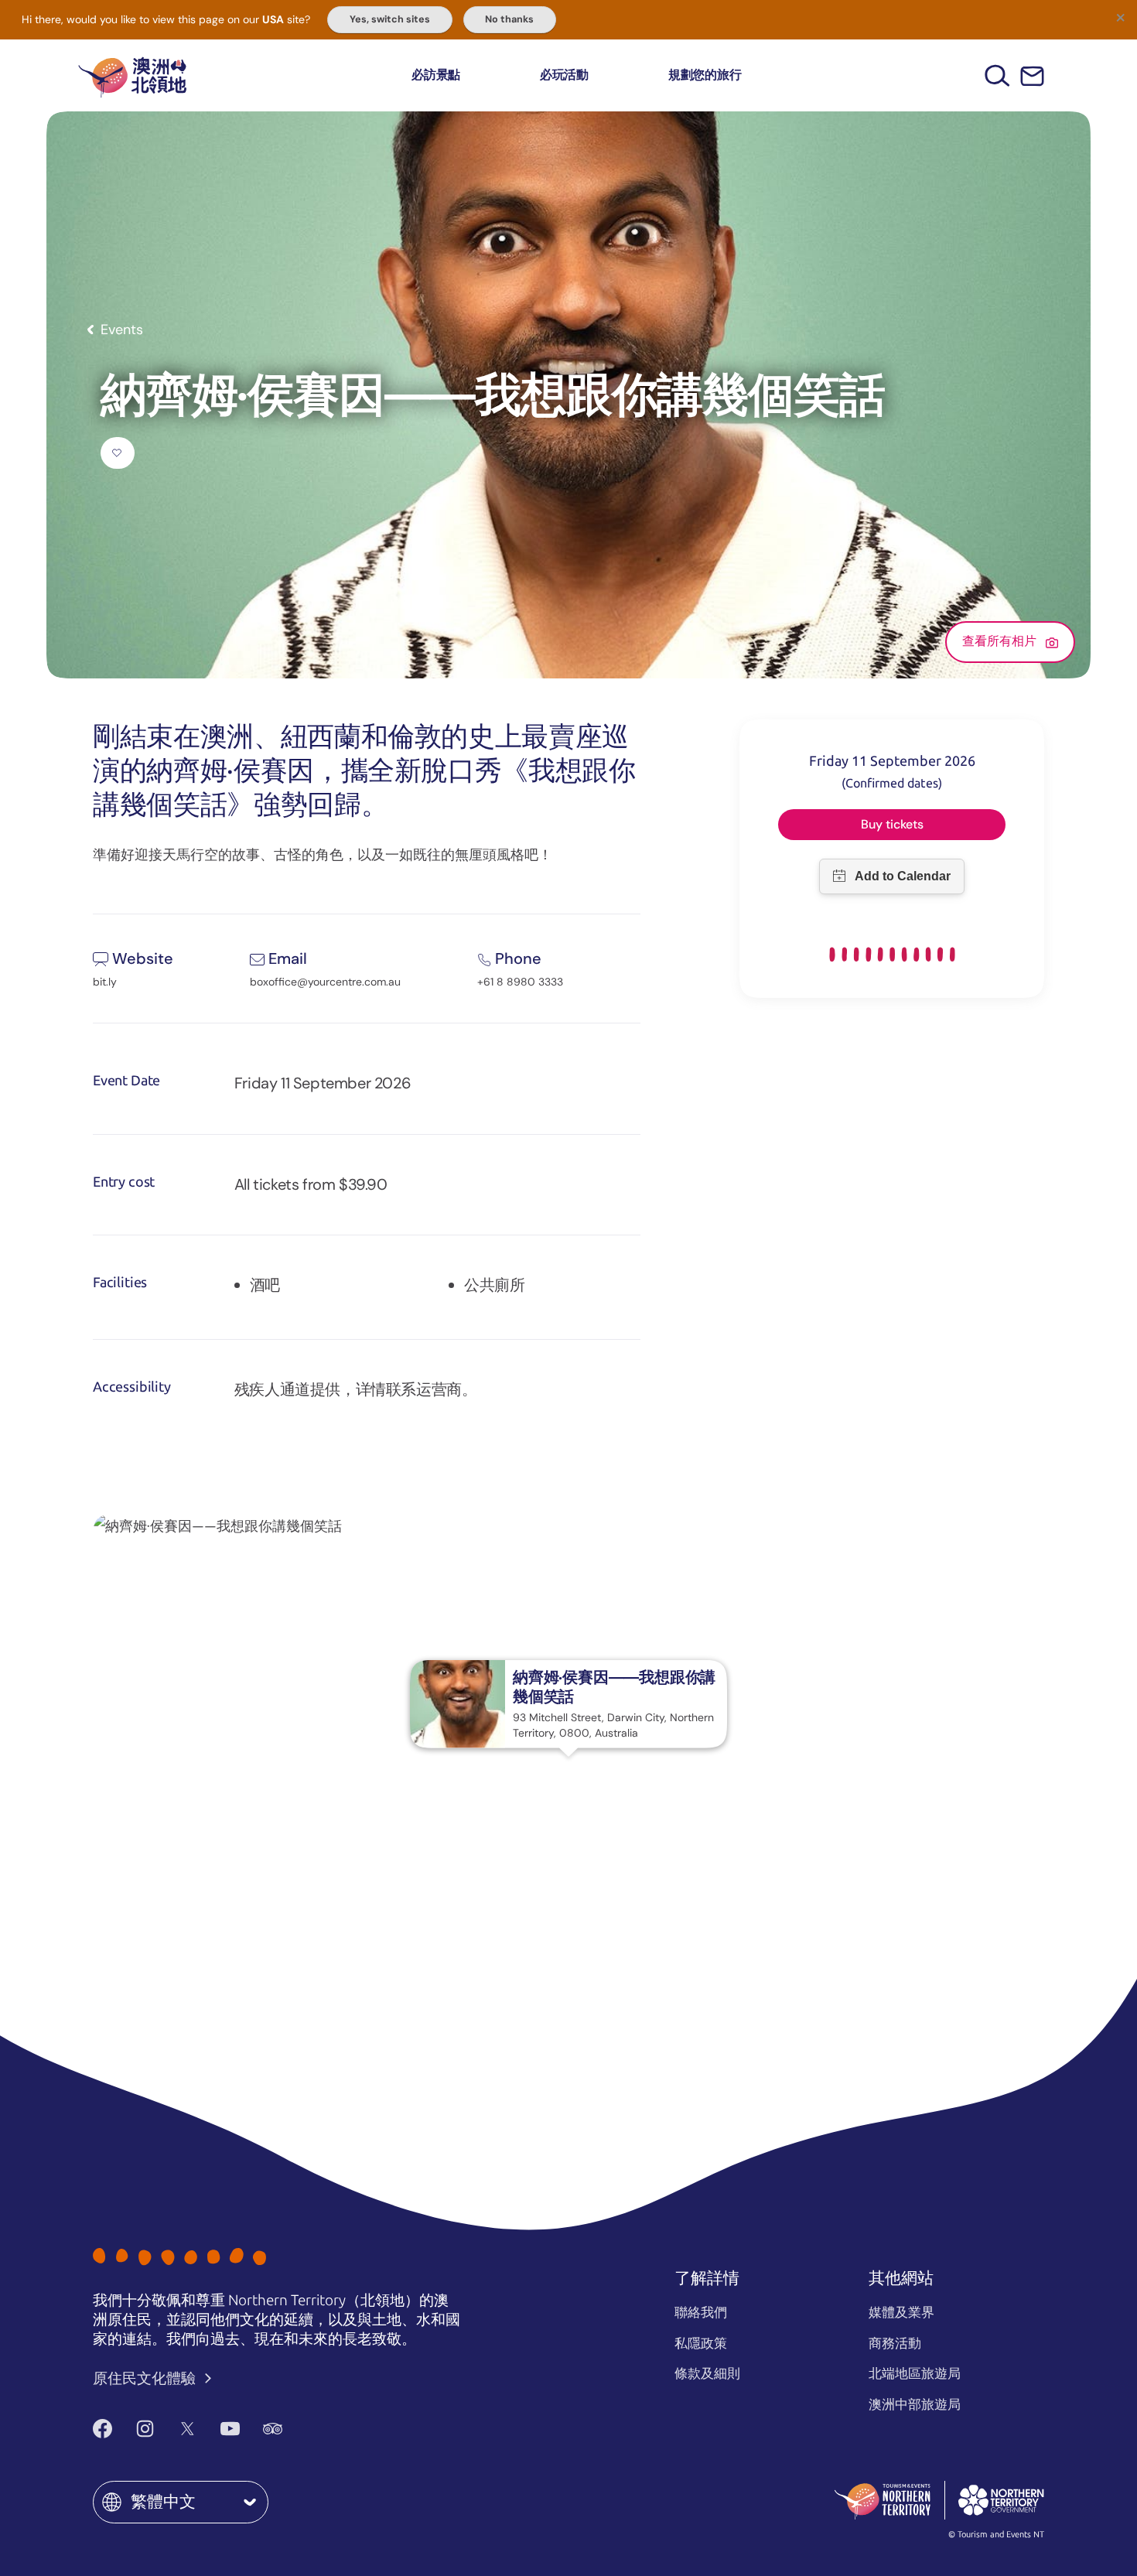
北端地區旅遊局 (915, 2373)
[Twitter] (188, 2429)
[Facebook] (102, 2429)
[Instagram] (145, 2429)
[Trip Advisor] (273, 2429)
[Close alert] (1120, 17)
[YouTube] (230, 2429)
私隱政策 (701, 2343)
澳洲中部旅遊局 (915, 2404)
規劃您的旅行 (705, 75)
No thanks (509, 19)
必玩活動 (564, 75)
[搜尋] (997, 75)
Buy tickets (892, 824)
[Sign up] (1032, 76)
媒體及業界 (901, 2312)
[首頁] (132, 75)
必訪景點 (436, 75)
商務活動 (895, 2343)
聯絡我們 (701, 2312)
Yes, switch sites (390, 19)
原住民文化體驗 (146, 2378)
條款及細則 (707, 2373)
